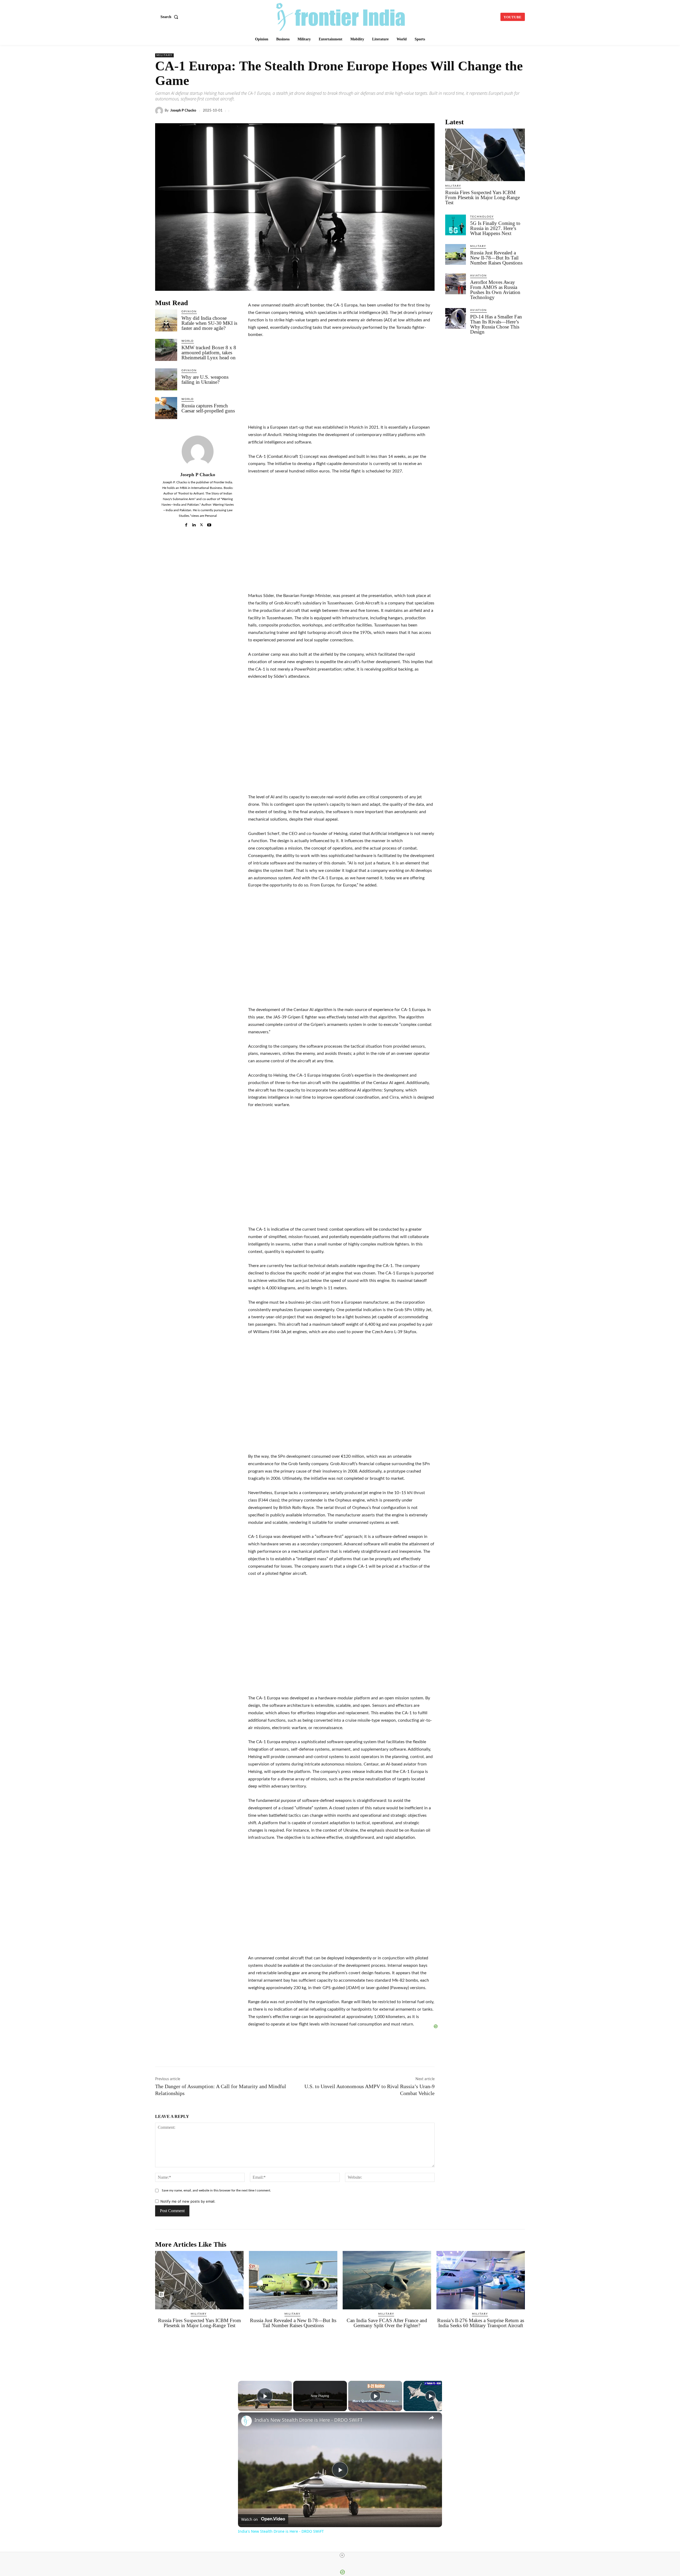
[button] (170, 17)
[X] (410, 111)
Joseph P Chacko (183, 111)
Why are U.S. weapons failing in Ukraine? (205, 379)
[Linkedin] (422, 111)
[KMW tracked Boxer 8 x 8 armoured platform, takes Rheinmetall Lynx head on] (166, 350)
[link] (246, 2421)
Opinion (189, 312)
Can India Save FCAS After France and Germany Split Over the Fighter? (387, 2323)
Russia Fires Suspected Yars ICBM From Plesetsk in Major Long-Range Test (483, 197)
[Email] (483, 111)
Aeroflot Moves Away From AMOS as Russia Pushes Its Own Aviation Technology (495, 290)
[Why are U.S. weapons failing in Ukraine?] (166, 379)
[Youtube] (209, 524)
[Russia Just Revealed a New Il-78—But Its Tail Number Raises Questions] (456, 254)
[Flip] (520, 111)
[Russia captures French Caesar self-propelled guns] (166, 408)
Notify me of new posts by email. (188, 2201)
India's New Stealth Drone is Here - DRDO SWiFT (309, 2420)
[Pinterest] (507, 111)
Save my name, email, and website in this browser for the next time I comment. (216, 2190)
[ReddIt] (471, 111)
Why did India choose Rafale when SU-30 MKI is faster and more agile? (209, 323)
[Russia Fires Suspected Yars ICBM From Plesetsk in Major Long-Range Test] (485, 155)
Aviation (479, 276)
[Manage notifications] (669, 2566)
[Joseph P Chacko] (160, 111)
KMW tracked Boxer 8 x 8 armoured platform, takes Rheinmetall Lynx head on (209, 353)
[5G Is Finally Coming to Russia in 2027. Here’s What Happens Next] (456, 225)
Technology (482, 217)
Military (164, 55)
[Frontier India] (341, 16)
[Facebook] (397, 111)
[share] (431, 2418)
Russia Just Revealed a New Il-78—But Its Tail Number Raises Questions (496, 258)
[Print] (495, 111)
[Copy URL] (458, 111)
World (188, 341)
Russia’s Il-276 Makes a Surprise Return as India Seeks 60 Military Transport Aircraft (481, 2323)
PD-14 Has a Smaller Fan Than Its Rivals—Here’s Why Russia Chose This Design (496, 324)
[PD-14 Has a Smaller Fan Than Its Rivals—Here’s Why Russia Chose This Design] (456, 318)
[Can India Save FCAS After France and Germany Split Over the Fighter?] (387, 2280)
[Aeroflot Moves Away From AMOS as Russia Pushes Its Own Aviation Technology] (456, 284)
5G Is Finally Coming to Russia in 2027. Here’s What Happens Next (495, 228)
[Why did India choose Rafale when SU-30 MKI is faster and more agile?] (166, 320)
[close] (342, 2555)
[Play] (375, 2396)
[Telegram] (446, 111)
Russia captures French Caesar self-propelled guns (208, 408)
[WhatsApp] (434, 111)
